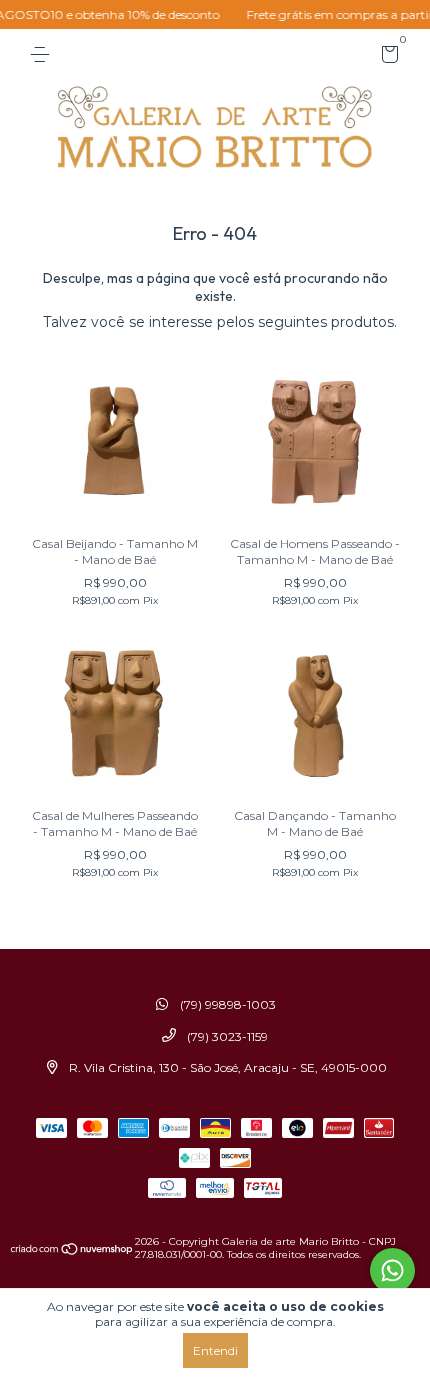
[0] (386, 57)
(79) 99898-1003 (226, 1004)
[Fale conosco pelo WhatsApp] (392, 1270)
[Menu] (43, 54)
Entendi (215, 1350)
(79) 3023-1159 (226, 1036)
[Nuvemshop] (72, 1251)
